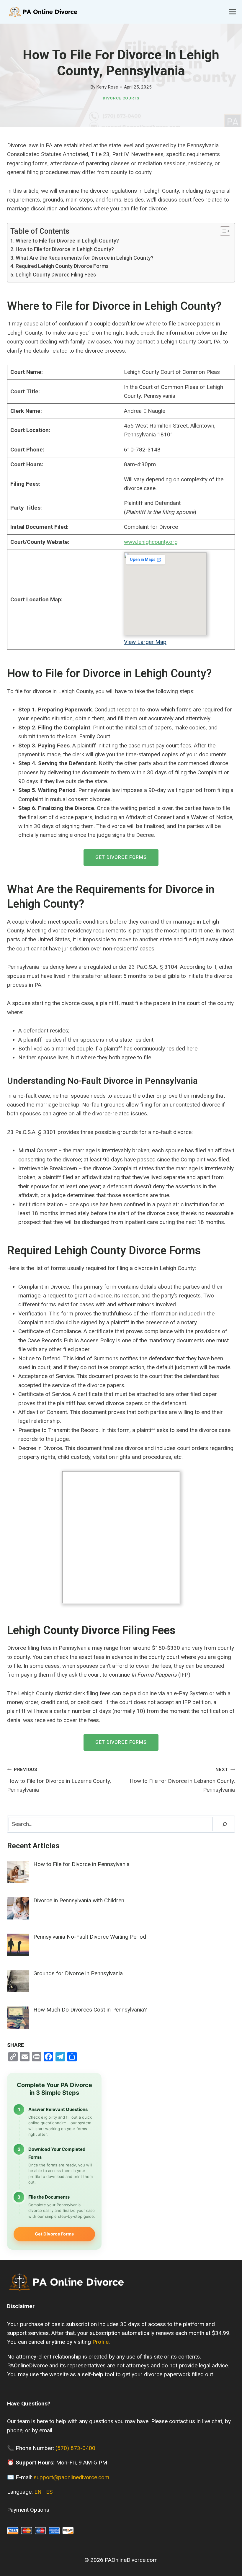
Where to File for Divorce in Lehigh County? (67, 241)
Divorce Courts (121, 98)
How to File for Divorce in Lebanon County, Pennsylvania (182, 1780)
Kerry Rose (107, 87)
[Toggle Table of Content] (222, 231)
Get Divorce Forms (121, 857)
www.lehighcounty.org (151, 542)
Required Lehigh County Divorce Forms (62, 266)
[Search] (225, 1824)
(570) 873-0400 (75, 2448)
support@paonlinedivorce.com (71, 2477)
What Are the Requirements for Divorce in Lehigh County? (85, 258)
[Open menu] (232, 12)
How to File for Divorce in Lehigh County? (65, 249)
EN (38, 2492)
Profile (100, 2342)
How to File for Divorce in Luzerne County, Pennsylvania (59, 1780)
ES (49, 2492)
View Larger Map (145, 642)
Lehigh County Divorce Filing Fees (56, 275)
